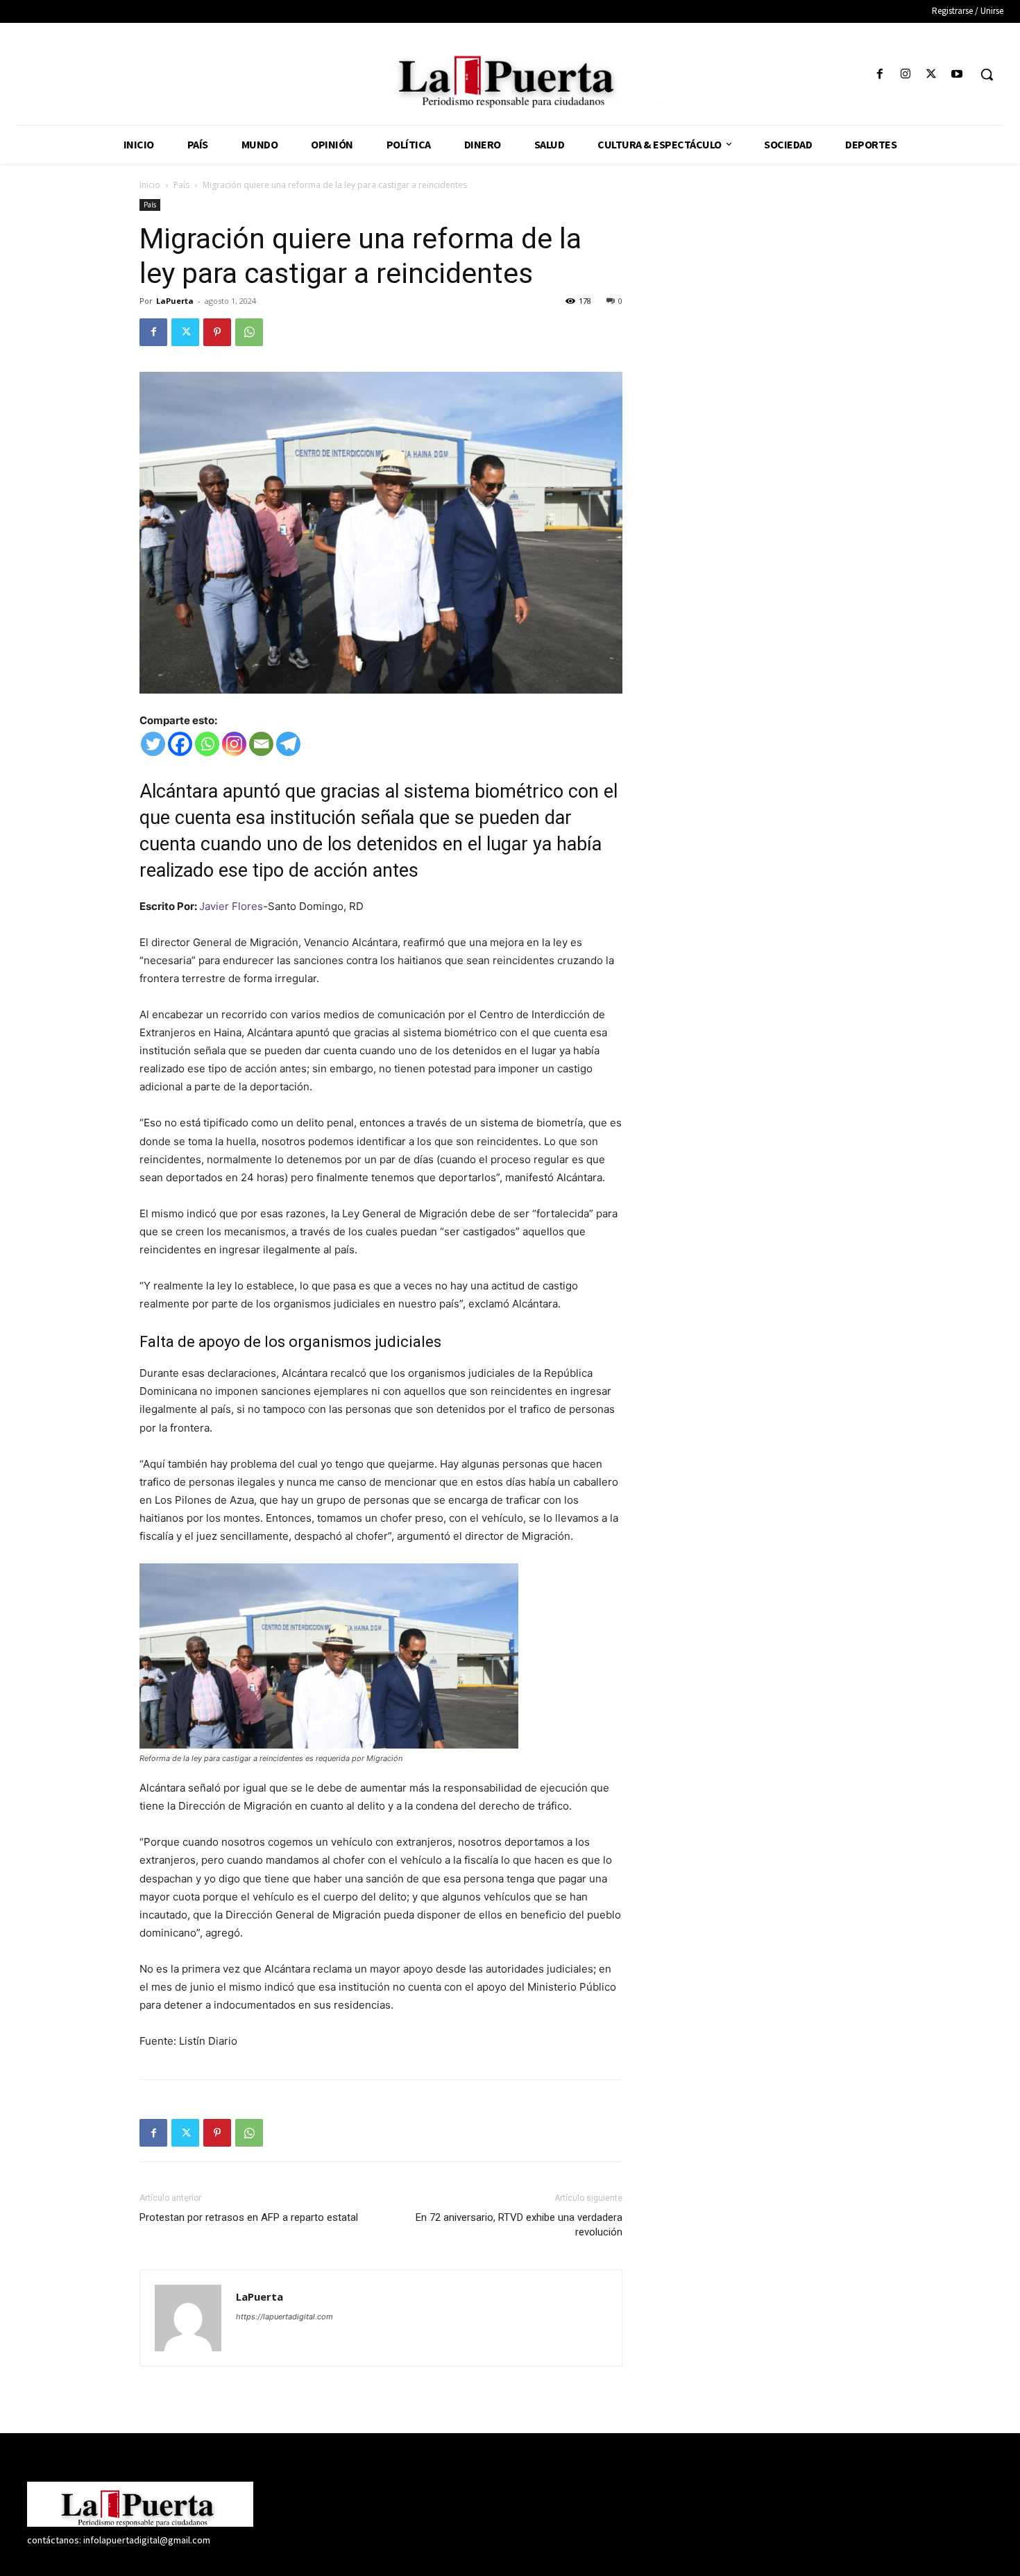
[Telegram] (288, 744)
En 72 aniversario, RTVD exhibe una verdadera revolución (519, 2225)
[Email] (261, 744)
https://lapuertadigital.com (284, 2317)
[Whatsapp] (207, 744)
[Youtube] (957, 75)
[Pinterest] (217, 332)
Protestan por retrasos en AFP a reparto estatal (249, 2217)
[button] (987, 74)
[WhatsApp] (249, 332)
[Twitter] (932, 75)
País (181, 185)
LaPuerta (175, 301)
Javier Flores (231, 906)
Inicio (150, 185)
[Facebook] (879, 75)
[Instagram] (905, 75)
